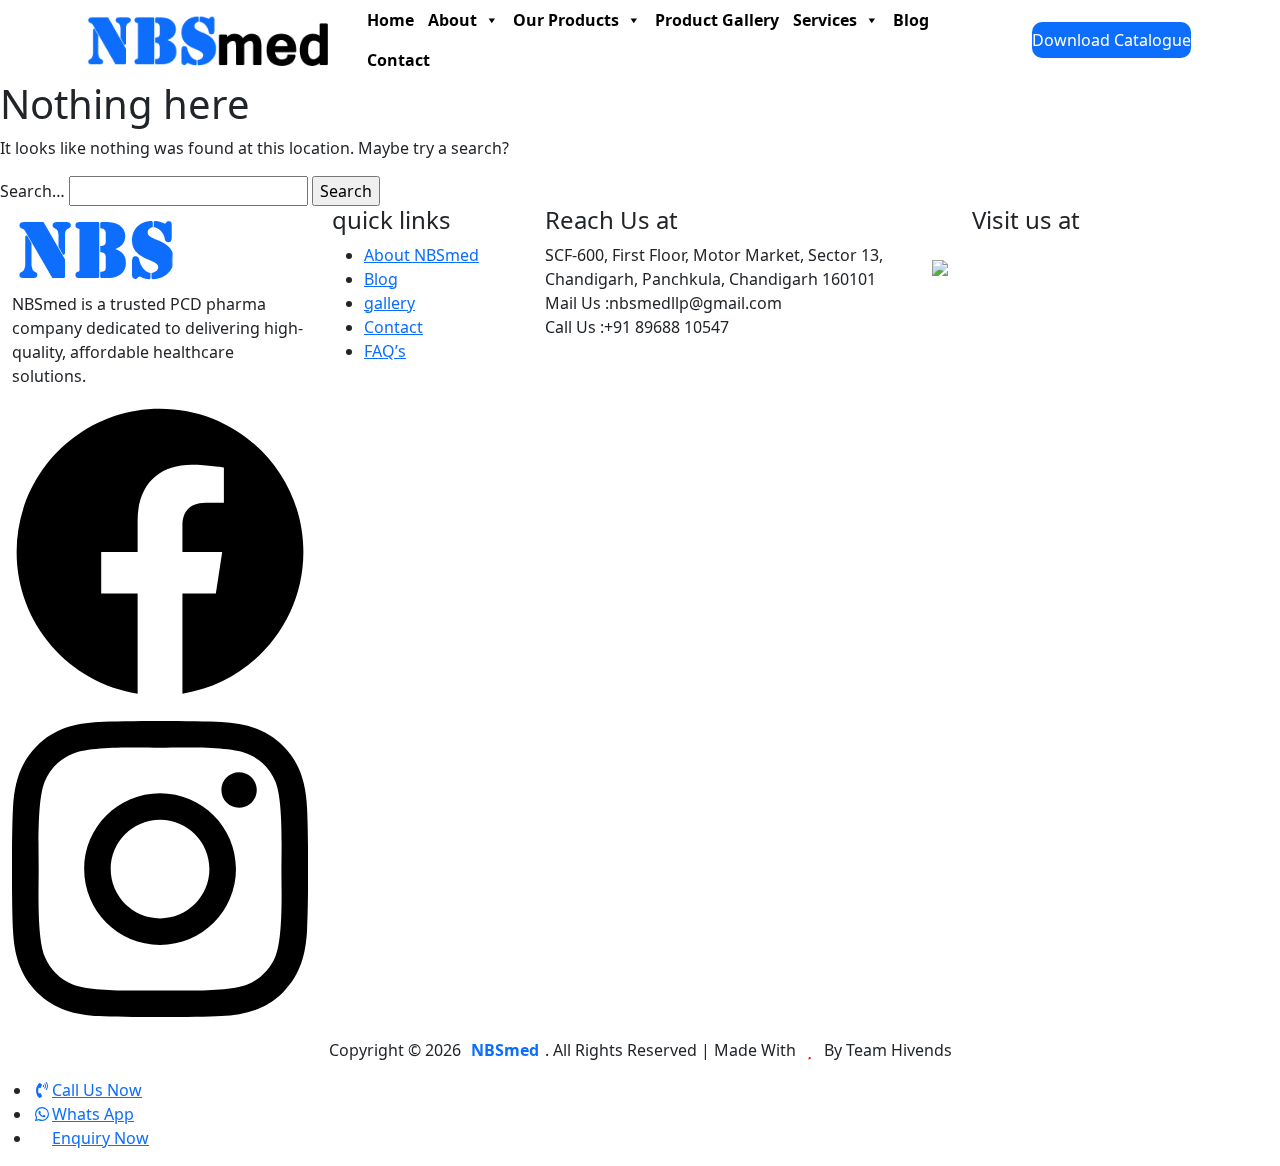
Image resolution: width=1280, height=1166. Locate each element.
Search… (32, 191)
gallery (389, 303)
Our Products (566, 20)
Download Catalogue (1111, 40)
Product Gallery (717, 20)
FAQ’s (385, 351)
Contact (398, 60)
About (452, 20)
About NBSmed (421, 255)
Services (825, 20)
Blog (911, 20)
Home (390, 20)
